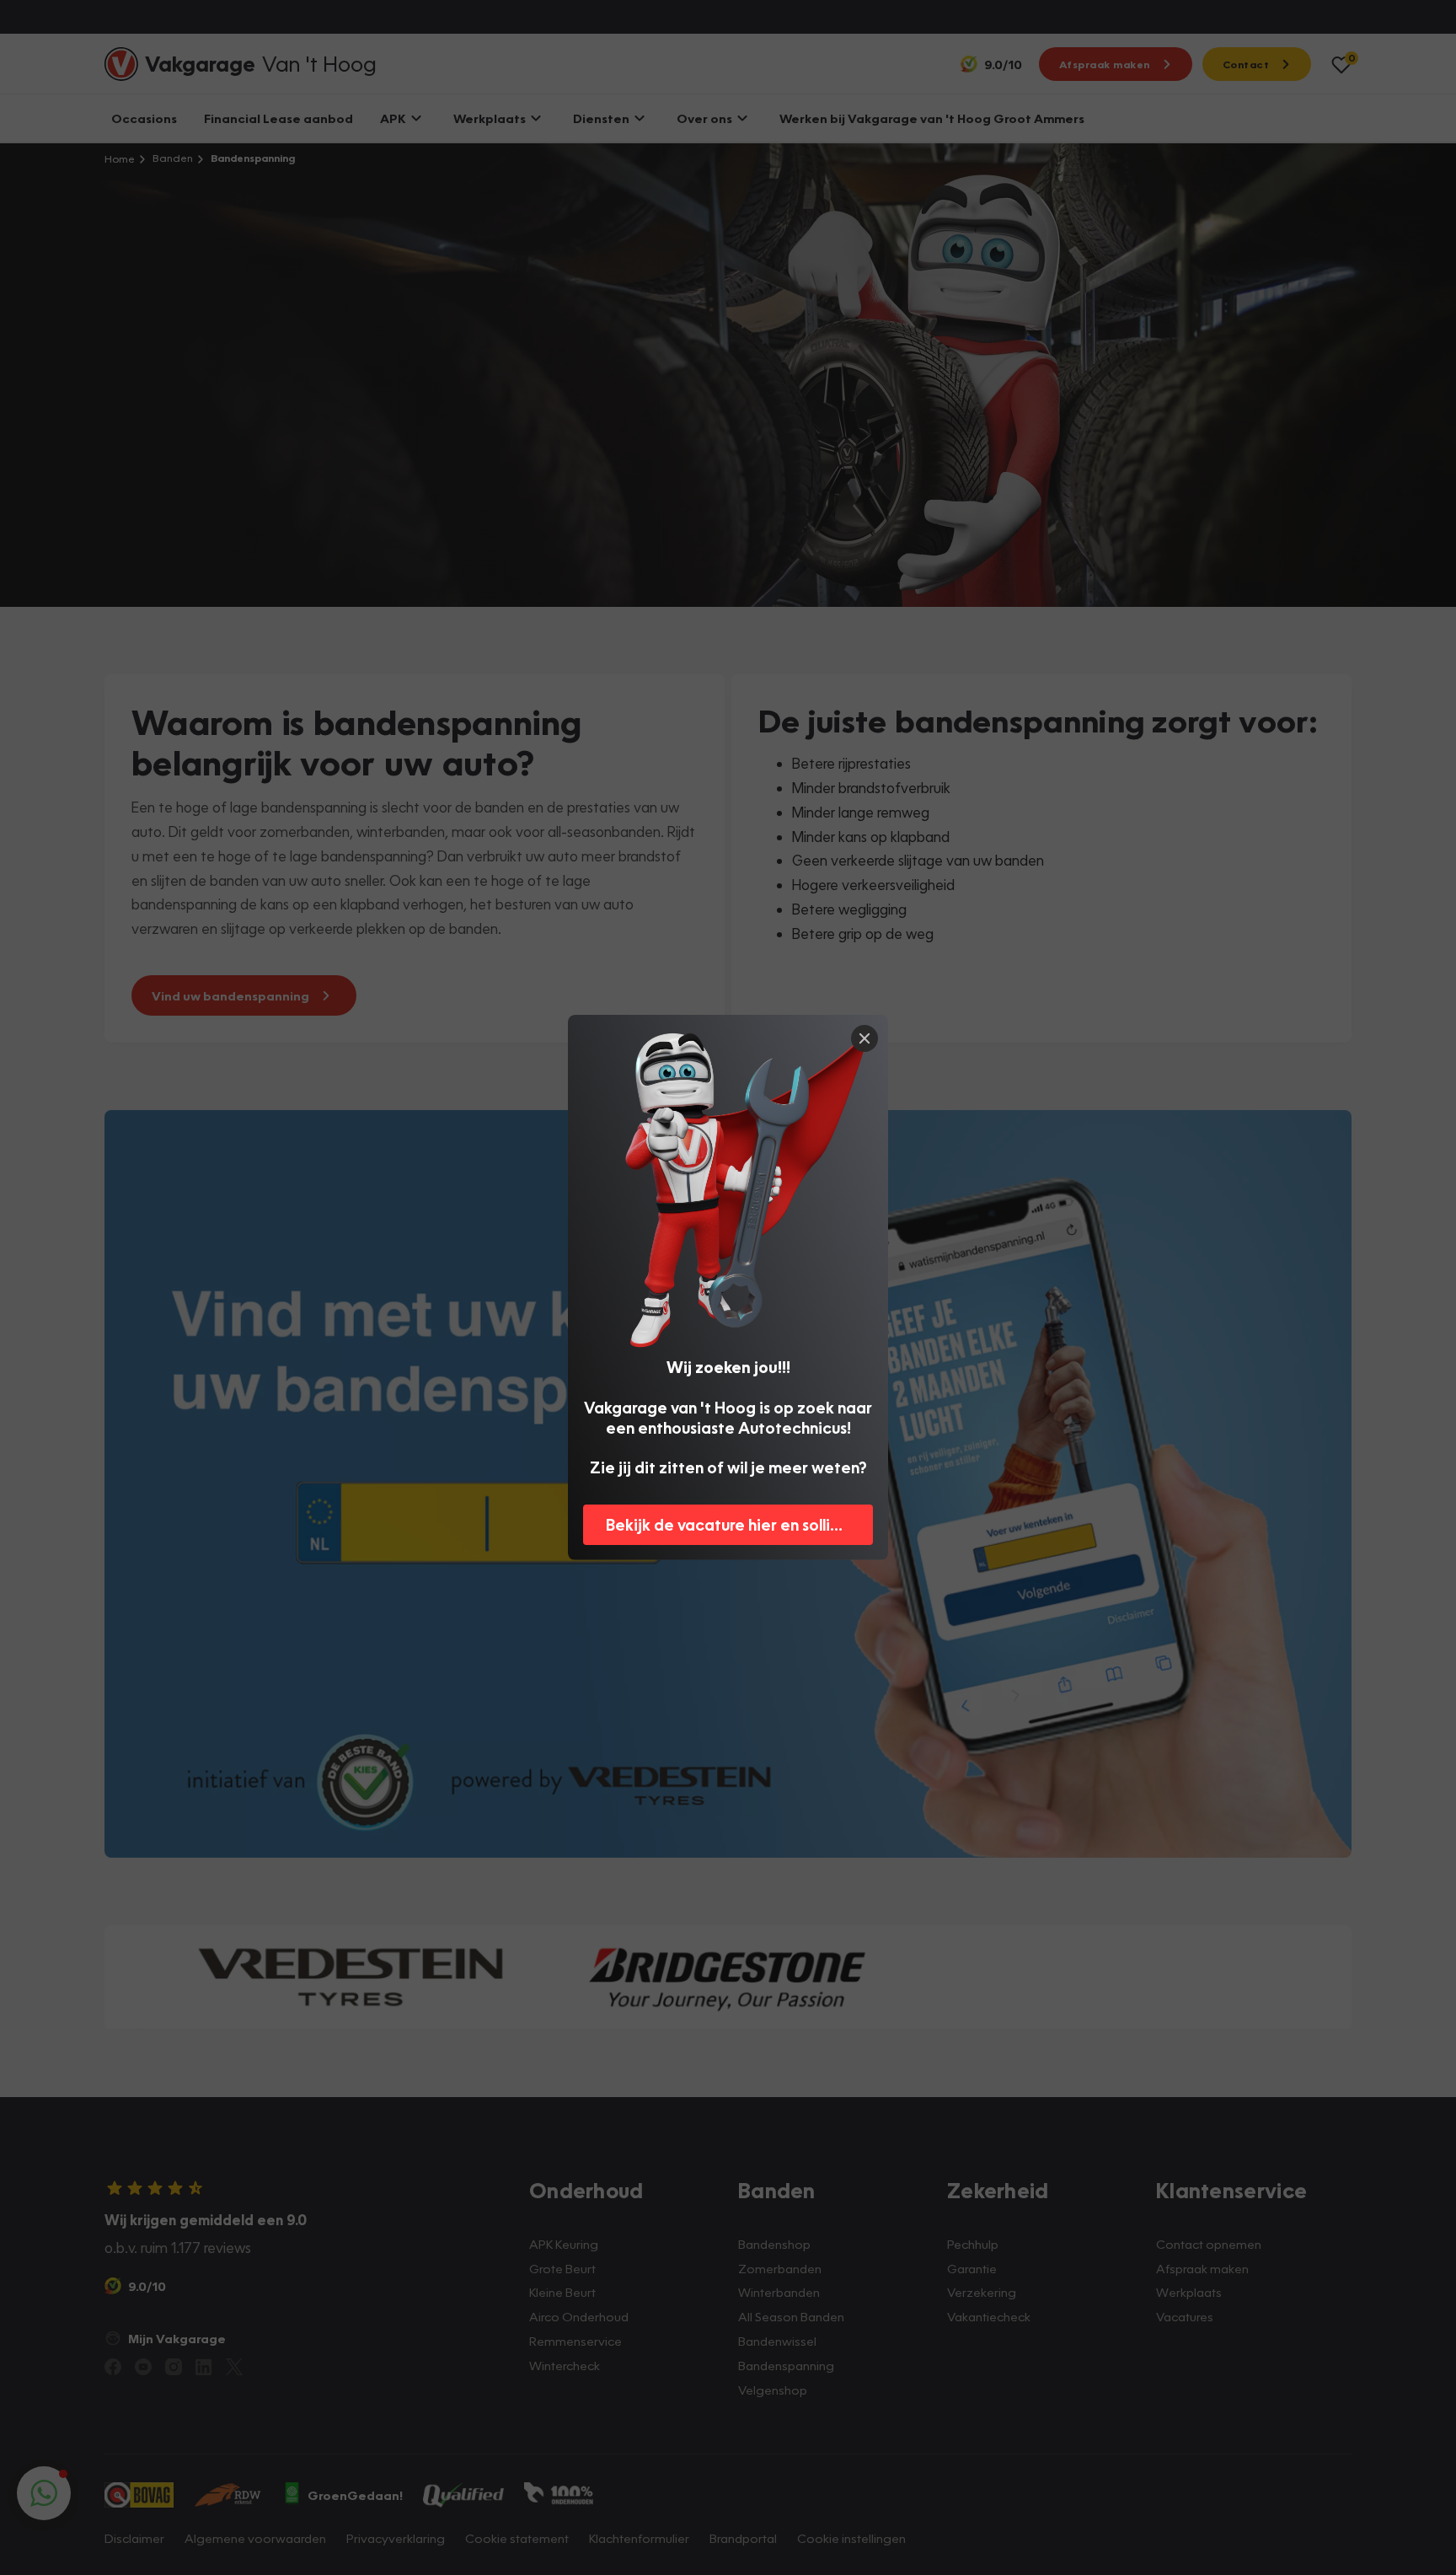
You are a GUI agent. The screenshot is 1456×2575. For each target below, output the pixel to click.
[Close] (864, 1038)
